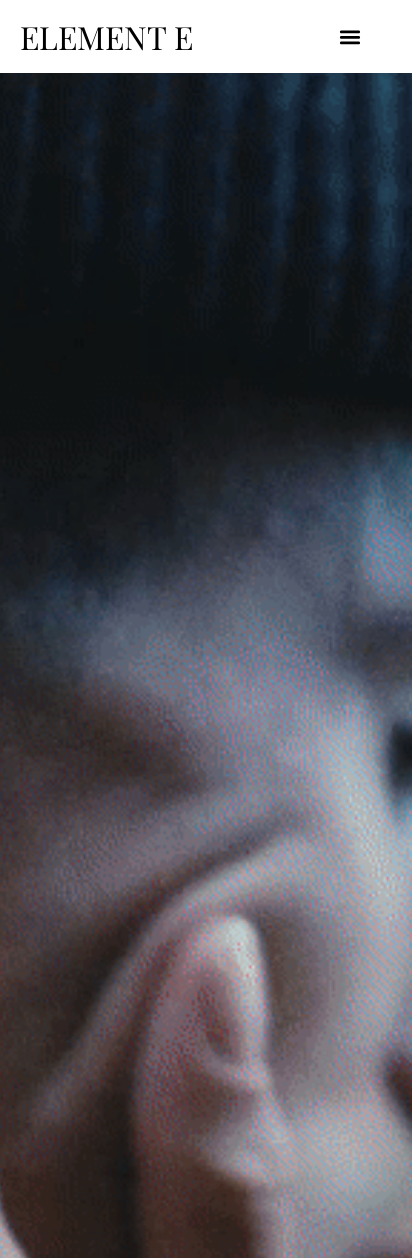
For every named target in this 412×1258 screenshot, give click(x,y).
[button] (350, 36)
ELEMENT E (106, 36)
